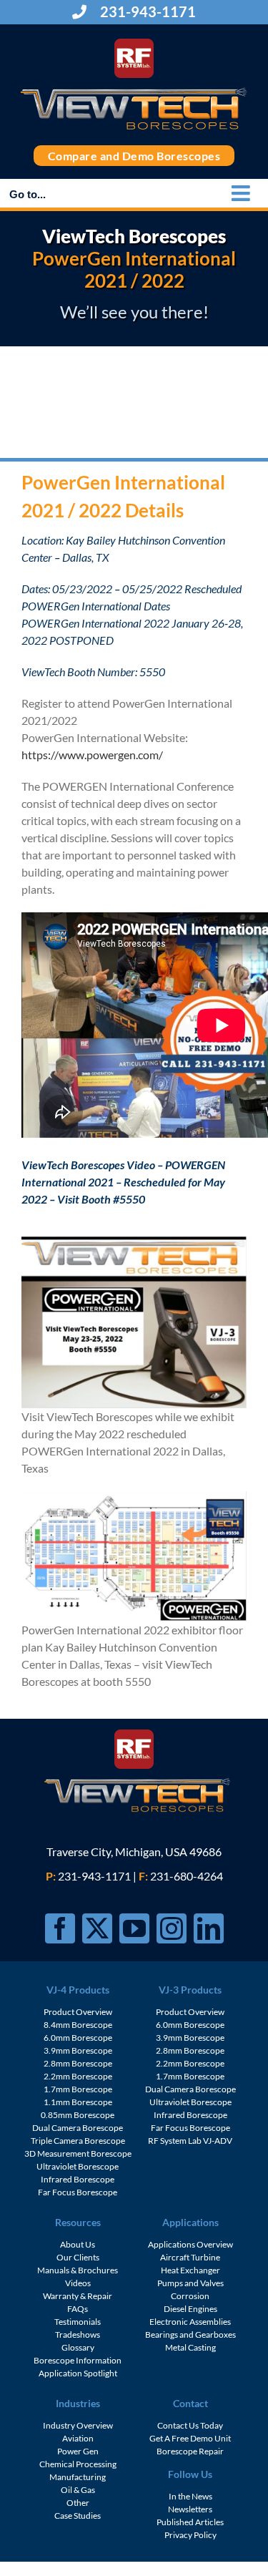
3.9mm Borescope (78, 2050)
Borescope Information (78, 2360)
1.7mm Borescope (78, 2089)
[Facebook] (60, 1928)
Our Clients (78, 2257)
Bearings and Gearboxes (190, 2334)
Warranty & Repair (78, 2296)
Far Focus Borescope (78, 2192)
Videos (78, 2283)
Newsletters (190, 2509)
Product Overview (78, 2012)
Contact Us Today (190, 2425)
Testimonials (78, 2322)
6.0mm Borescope (78, 2038)
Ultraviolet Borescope (78, 2166)
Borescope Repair (190, 2451)
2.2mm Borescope (78, 2076)
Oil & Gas (78, 2490)
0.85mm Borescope (78, 2115)
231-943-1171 (147, 11)
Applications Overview (190, 2244)
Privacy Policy (190, 2535)
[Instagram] (172, 1928)
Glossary (78, 2347)
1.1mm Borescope (78, 2102)
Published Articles (190, 2522)
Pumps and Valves (190, 2283)
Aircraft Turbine (190, 2257)
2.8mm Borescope (78, 2063)
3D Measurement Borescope (78, 2153)
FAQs (78, 2309)
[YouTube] (134, 1928)
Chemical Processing (78, 2464)
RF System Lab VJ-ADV (190, 2141)
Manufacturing (78, 2477)
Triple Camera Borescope (78, 2141)
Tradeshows (78, 2334)
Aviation (78, 2438)
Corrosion (190, 2296)
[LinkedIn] (209, 1928)
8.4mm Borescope (78, 2025)
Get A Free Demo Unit (190, 2438)
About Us (78, 2244)
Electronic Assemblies (190, 2322)
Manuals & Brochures (78, 2270)
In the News (190, 2496)
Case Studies (78, 2516)
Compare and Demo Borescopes (134, 156)
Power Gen (78, 2451)
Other (78, 2503)
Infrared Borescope (78, 2179)
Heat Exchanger (190, 2270)
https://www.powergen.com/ (92, 755)
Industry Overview (78, 2425)
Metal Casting (190, 2347)
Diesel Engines (190, 2309)
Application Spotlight (78, 2373)
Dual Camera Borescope (78, 2128)
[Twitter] (97, 1928)
